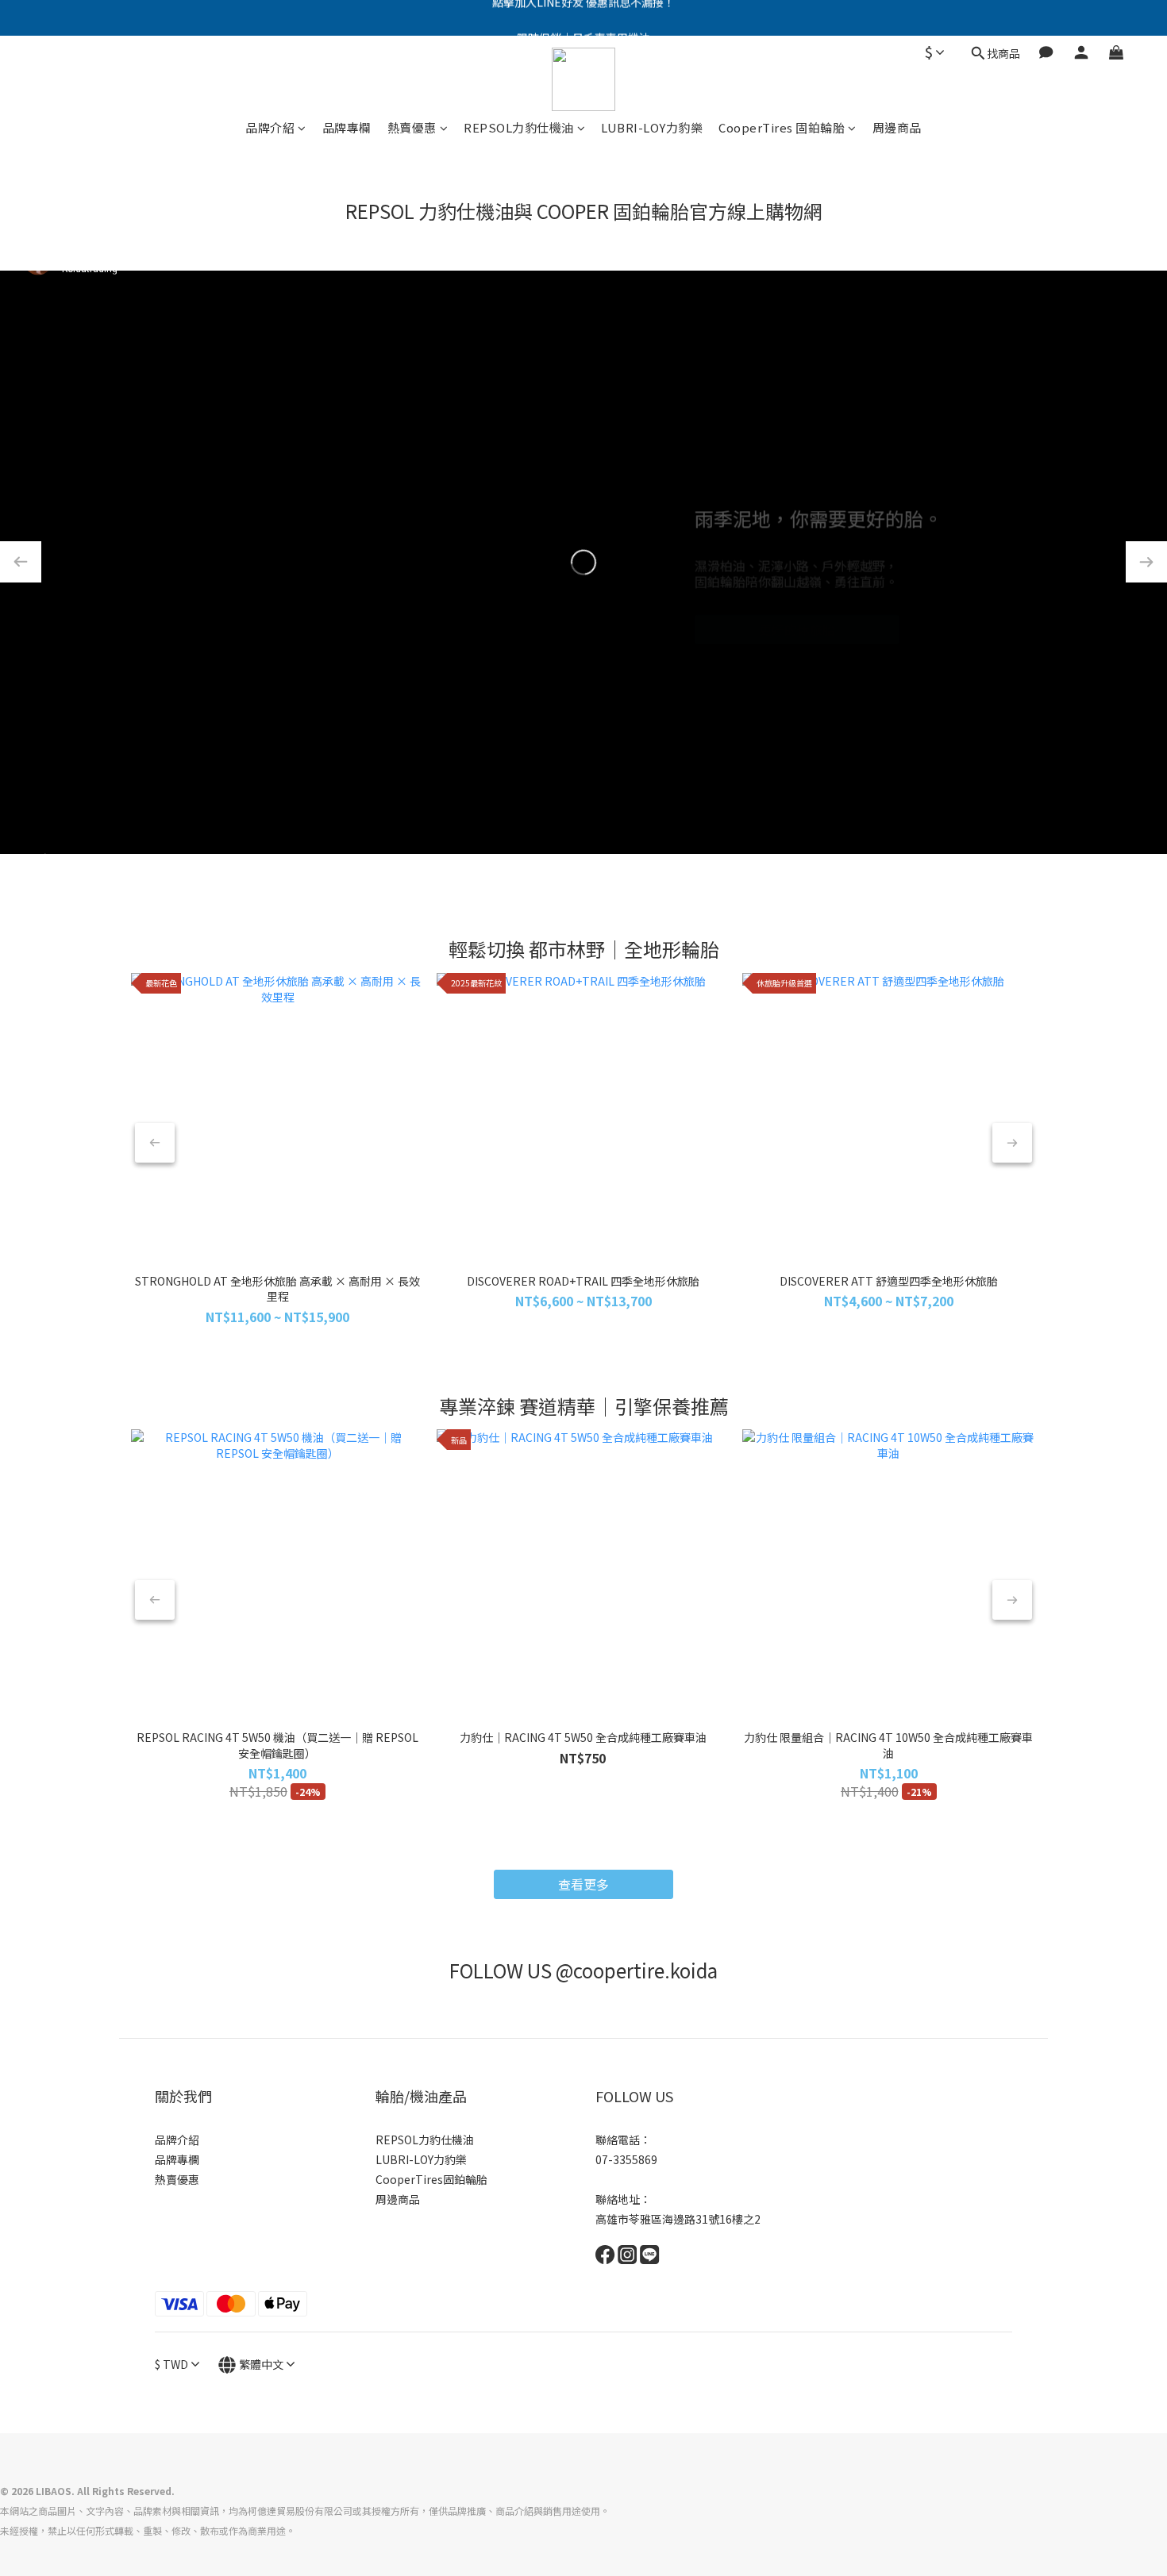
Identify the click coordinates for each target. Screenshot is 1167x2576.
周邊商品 (897, 127)
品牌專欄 (347, 127)
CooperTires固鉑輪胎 (431, 2179)
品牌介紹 (270, 127)
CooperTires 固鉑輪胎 (782, 127)
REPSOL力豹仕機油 (519, 127)
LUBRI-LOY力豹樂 (652, 127)
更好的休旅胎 (797, 613)
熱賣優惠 (412, 127)
